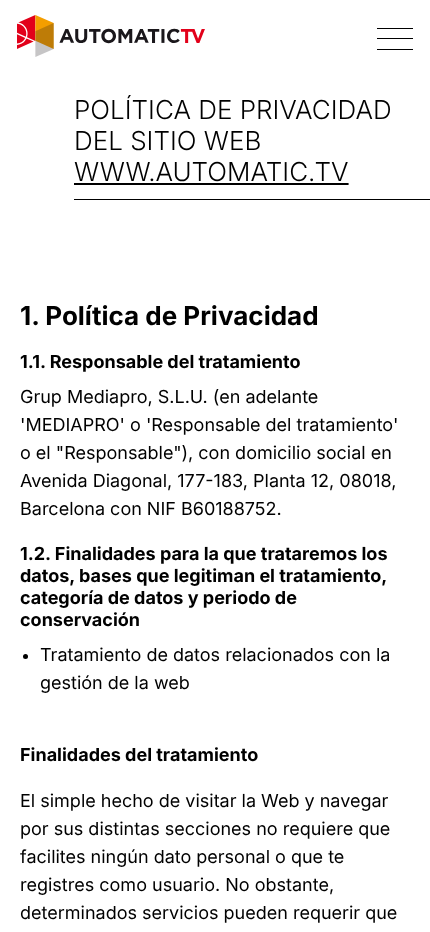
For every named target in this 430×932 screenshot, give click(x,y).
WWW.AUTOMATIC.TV (211, 172)
